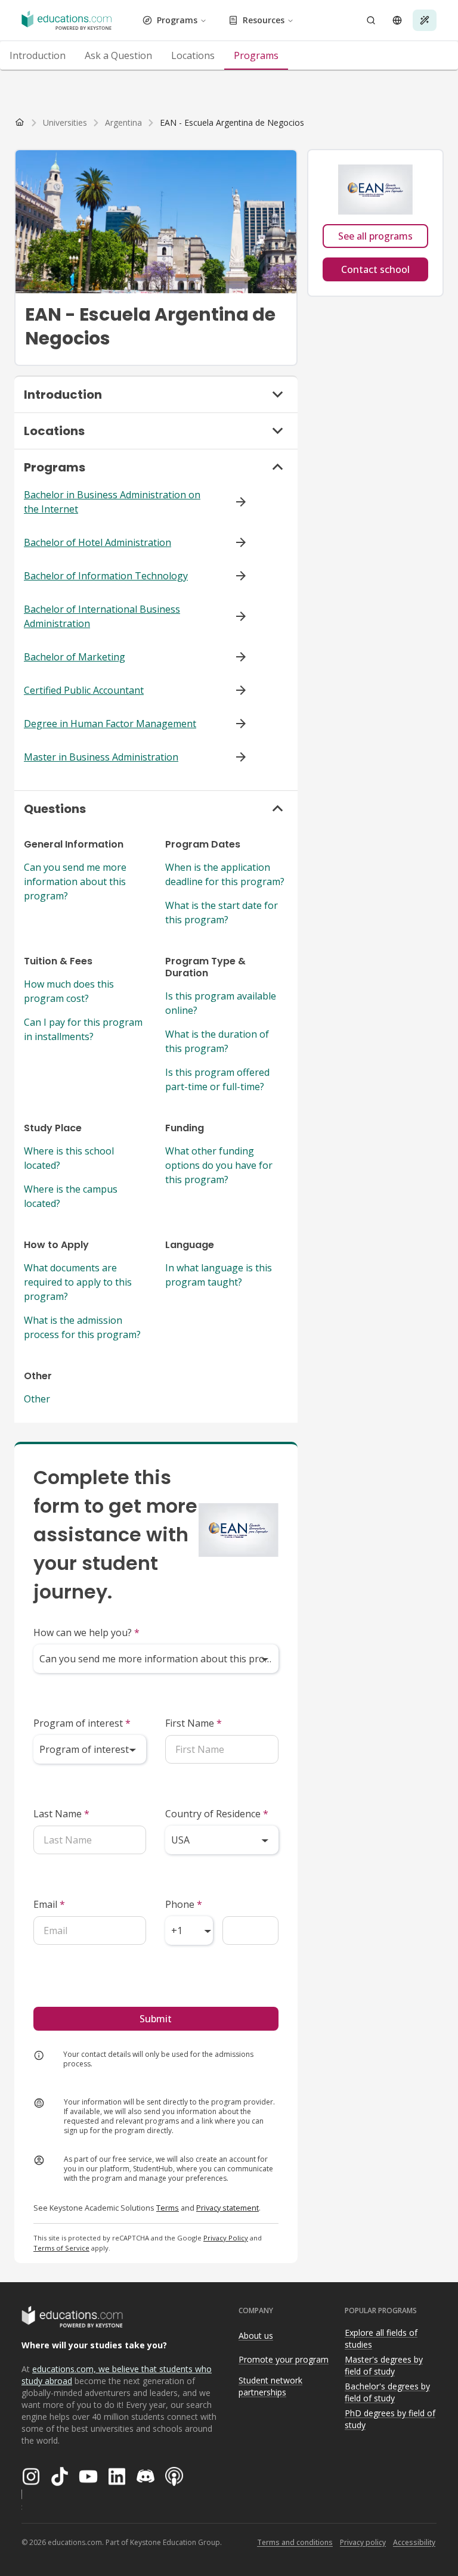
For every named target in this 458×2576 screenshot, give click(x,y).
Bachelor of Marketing (75, 657)
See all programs (375, 236)
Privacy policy (363, 2542)
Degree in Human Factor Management (110, 724)
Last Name (61, 1814)
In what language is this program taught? (219, 1275)
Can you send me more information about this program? (75, 882)
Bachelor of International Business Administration (102, 616)
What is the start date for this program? (222, 913)
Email (49, 1904)
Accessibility (414, 2542)
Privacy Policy (226, 2238)
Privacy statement (228, 2208)
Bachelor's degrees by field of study (387, 2392)
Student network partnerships (270, 2386)
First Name (194, 1723)
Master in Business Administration (101, 757)
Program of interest (82, 1723)
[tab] (38, 55)
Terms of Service (61, 2248)
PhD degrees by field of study (390, 2419)
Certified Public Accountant (84, 690)
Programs (177, 20)
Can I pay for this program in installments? (83, 1029)
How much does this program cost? (69, 991)
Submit (156, 2019)
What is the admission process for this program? (82, 1327)
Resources (264, 20)
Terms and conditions (295, 2542)
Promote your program (284, 2359)
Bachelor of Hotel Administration (98, 542)
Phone (184, 1904)
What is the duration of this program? (217, 1041)
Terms (168, 2208)
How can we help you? (86, 1632)
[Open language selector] (397, 20)
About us (256, 2336)
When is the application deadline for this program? (225, 874)
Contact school (375, 269)
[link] (232, 123)
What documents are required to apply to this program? (78, 1282)
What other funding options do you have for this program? (219, 1165)
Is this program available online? (221, 1003)
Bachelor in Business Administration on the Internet (112, 502)
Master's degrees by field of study (384, 2366)
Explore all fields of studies (381, 2339)
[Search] (371, 20)
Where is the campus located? (71, 1196)
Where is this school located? (69, 1158)
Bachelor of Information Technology (106, 576)
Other (37, 1399)
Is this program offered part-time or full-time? (217, 1079)
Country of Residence (217, 1814)
